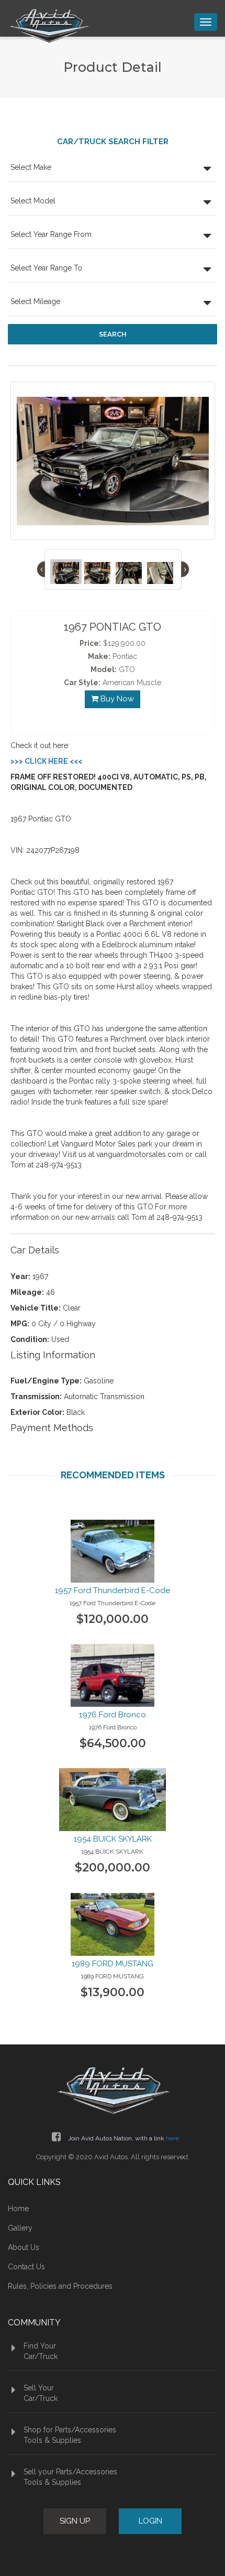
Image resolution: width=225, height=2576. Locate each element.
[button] (113, 169)
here (172, 2138)
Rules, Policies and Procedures (60, 2286)
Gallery (20, 2228)
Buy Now (116, 699)
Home (18, 2209)
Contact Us (26, 2267)
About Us (24, 2247)
